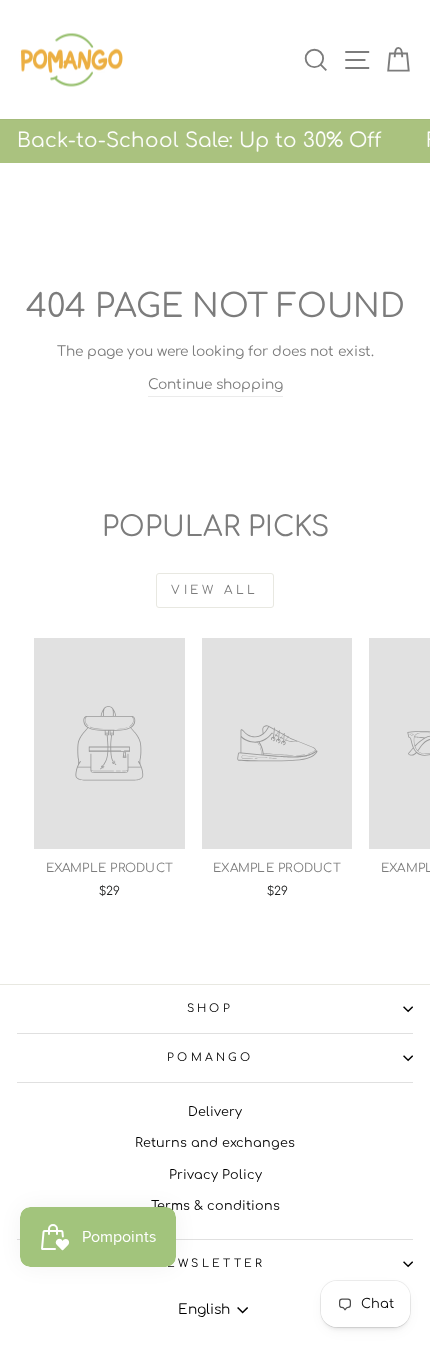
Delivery (215, 1112)
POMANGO (210, 1057)
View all (215, 590)
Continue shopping (215, 384)
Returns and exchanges (215, 1143)
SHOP (210, 1008)
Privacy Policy (215, 1175)
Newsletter (209, 1263)
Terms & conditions (215, 1206)
